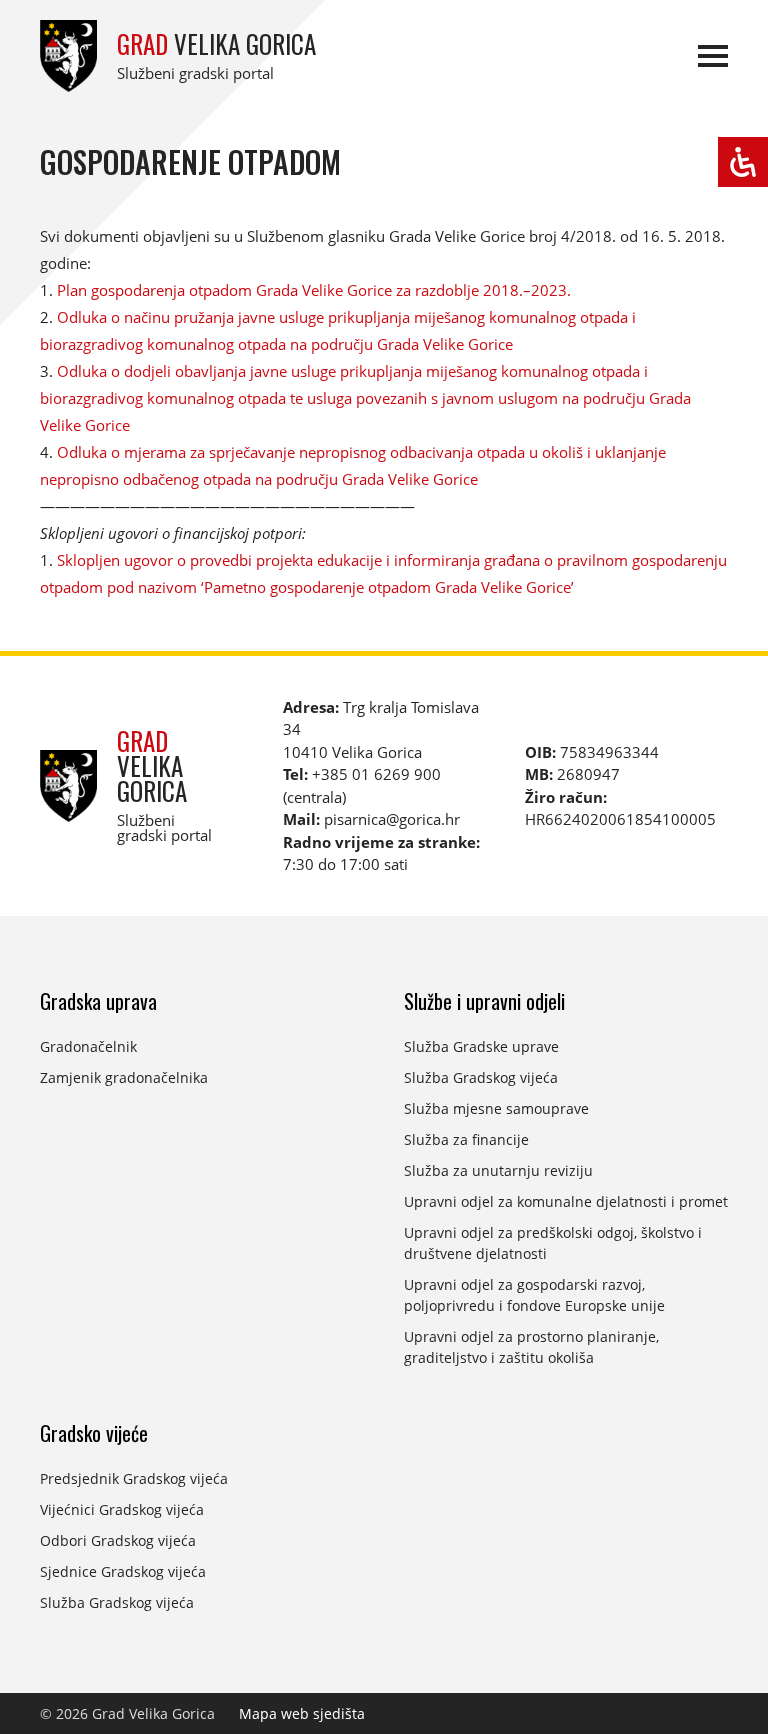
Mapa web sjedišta (302, 1713)
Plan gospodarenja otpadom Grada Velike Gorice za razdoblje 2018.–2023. (314, 290)
